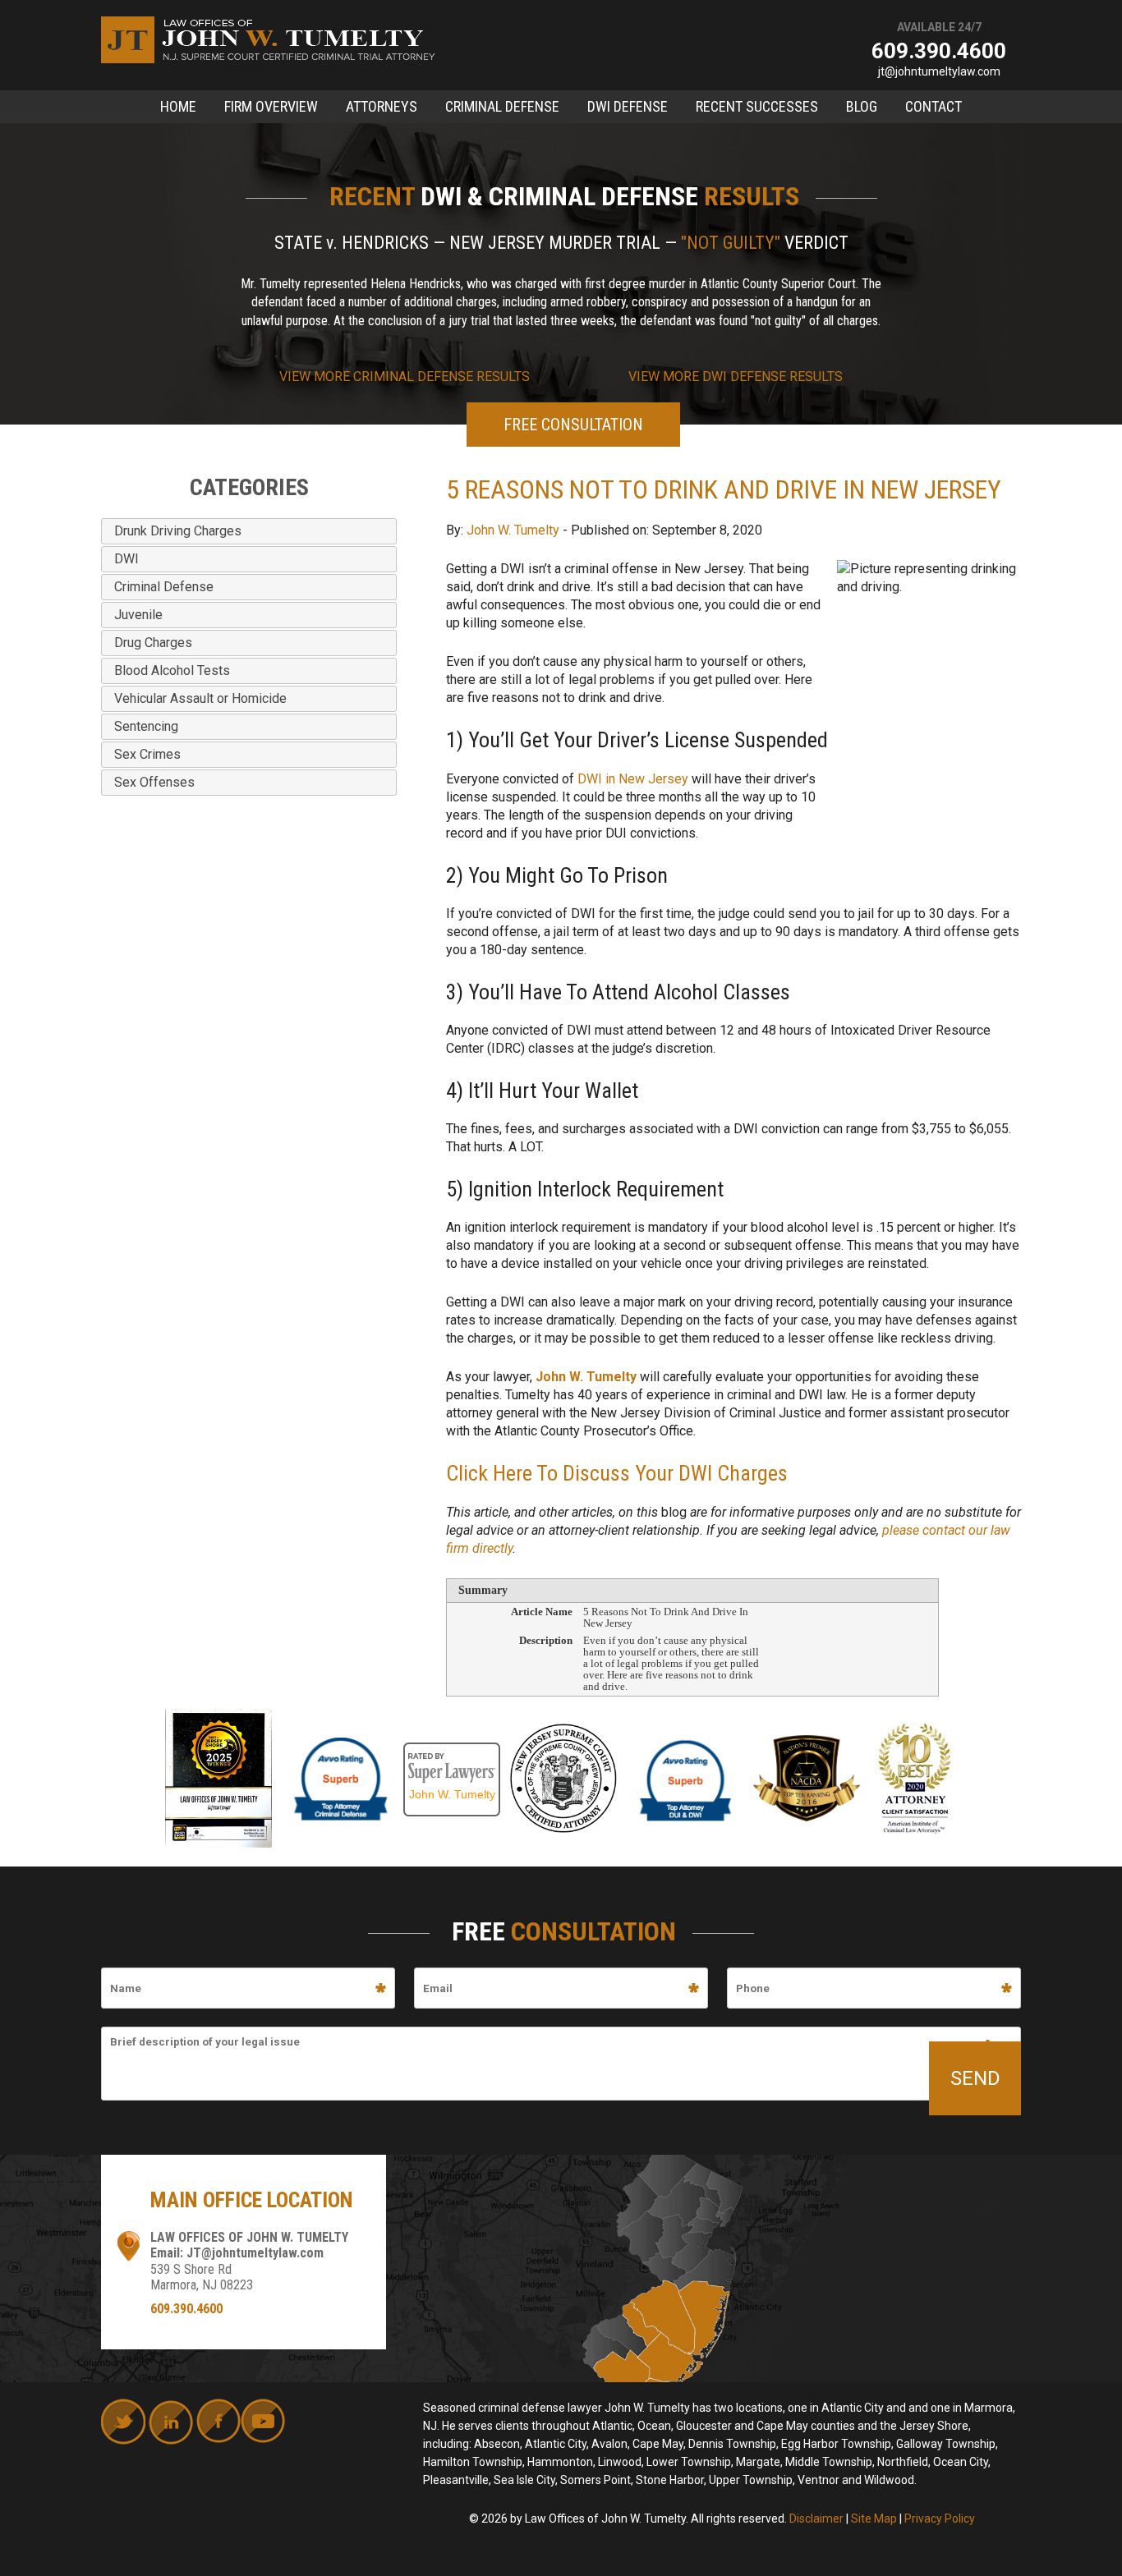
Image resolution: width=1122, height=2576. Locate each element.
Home (178, 106)
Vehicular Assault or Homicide (200, 698)
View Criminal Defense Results (405, 377)
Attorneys (382, 106)
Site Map (874, 2519)
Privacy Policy (940, 2519)
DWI (126, 559)
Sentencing (146, 726)
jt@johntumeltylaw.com (939, 71)
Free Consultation (573, 425)
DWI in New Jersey (633, 779)
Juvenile (138, 615)
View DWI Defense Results (736, 377)
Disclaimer (816, 2519)
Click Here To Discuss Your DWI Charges (617, 1473)
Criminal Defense (502, 106)
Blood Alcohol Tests (172, 670)
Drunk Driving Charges (178, 531)
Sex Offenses (154, 782)
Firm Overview (271, 106)
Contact (933, 106)
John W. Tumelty (513, 530)
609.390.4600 (939, 51)
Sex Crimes (147, 754)
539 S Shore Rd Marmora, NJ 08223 (202, 2277)
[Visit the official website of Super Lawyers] (452, 1751)
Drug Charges (153, 643)
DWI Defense (628, 106)
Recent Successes (757, 106)
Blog (862, 106)
